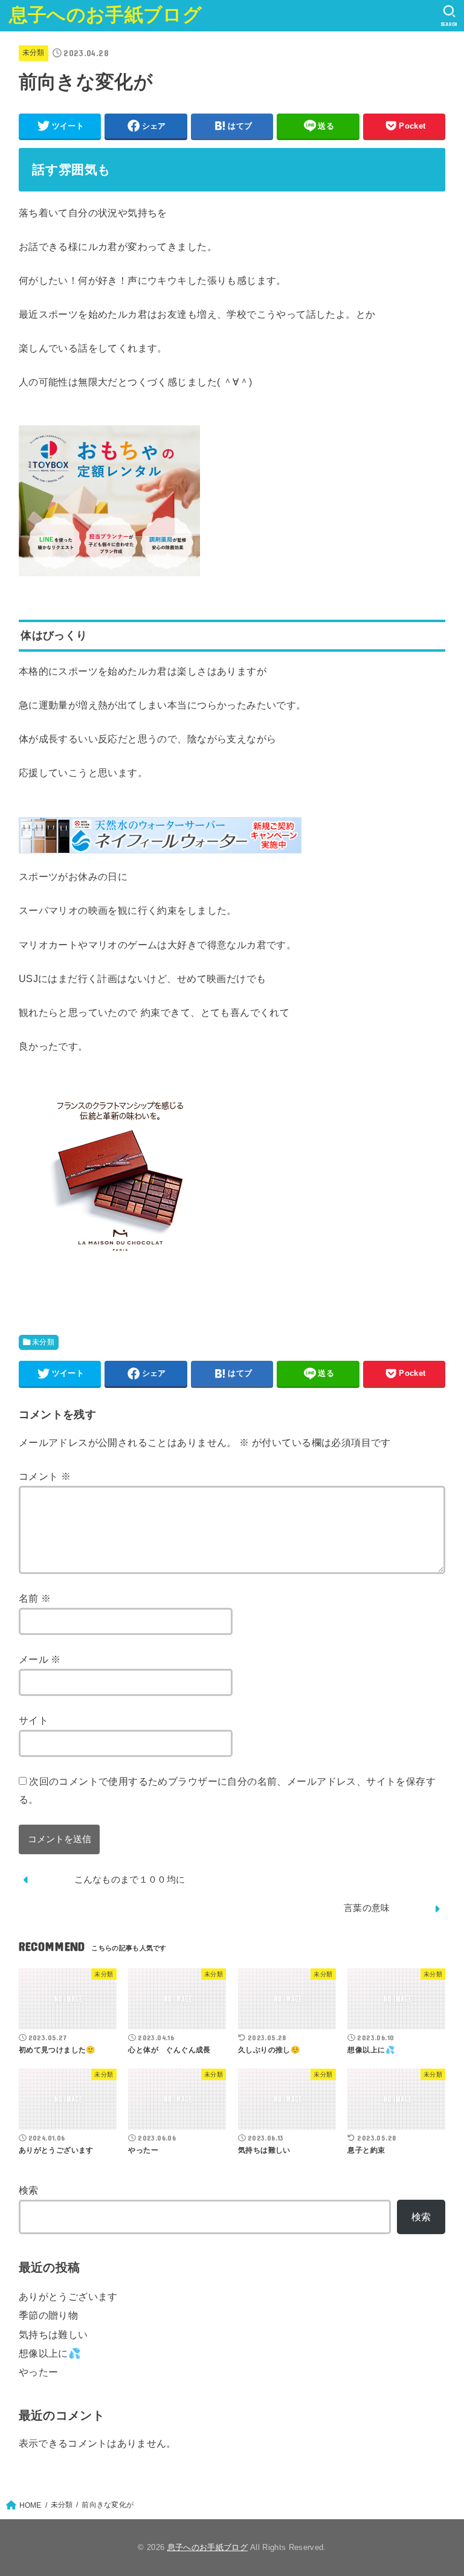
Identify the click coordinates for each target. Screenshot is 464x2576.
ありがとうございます (68, 2296)
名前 (35, 1598)
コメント (45, 1476)
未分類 (34, 53)
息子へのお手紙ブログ (105, 15)
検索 (29, 2190)
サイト (34, 1720)
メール (40, 1659)
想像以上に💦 (50, 2353)
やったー (39, 2372)
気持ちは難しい (53, 2334)
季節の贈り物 (48, 2315)
